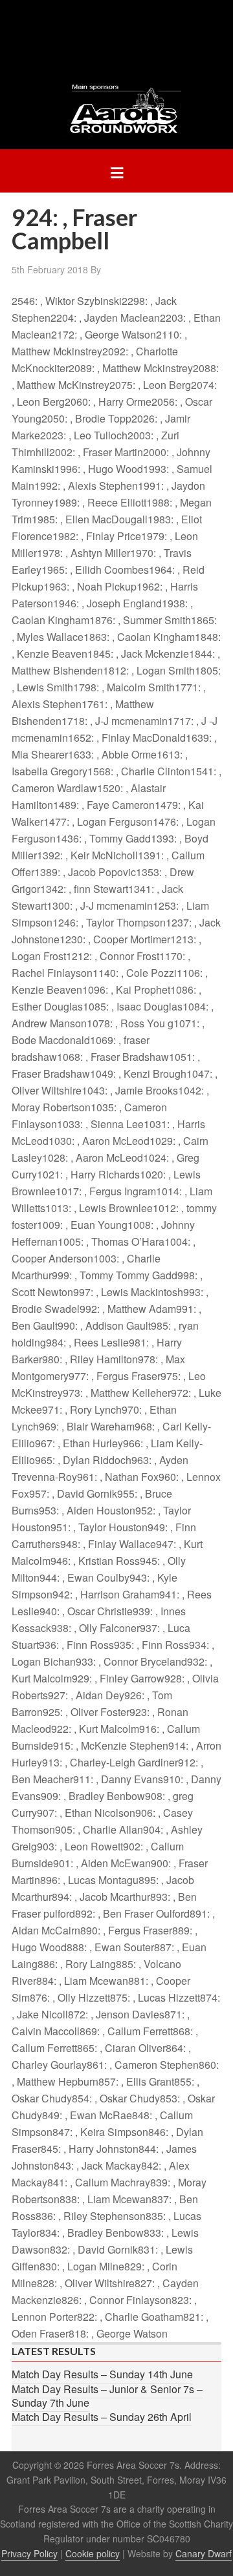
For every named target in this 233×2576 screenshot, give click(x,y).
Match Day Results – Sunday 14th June (102, 2374)
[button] (116, 171)
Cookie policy (93, 2553)
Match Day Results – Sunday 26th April (102, 2417)
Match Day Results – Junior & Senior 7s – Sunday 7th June (107, 2396)
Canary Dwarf (204, 2553)
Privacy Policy (29, 2553)
